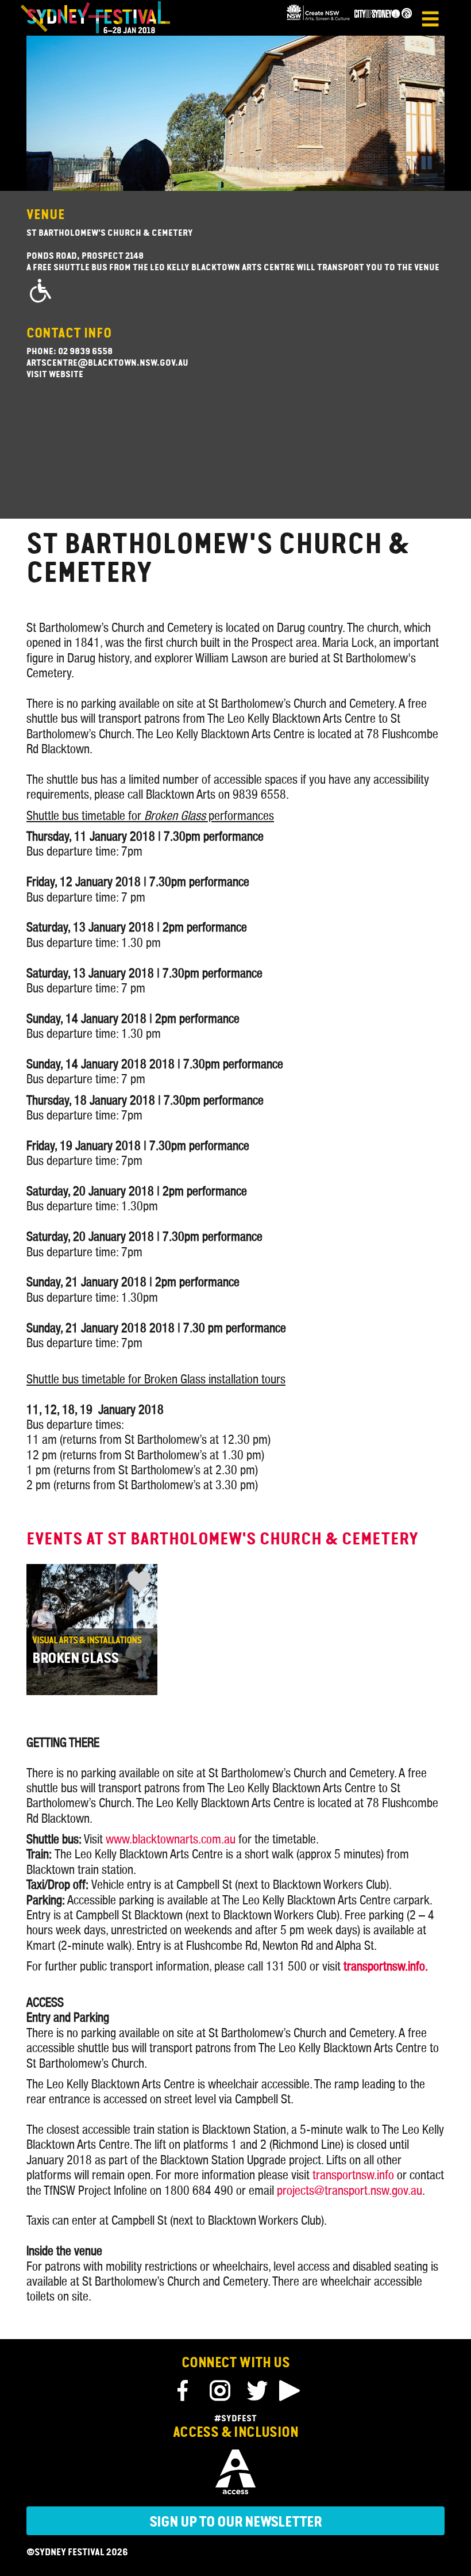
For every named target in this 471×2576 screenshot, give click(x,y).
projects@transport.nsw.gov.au (350, 2191)
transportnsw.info (353, 2175)
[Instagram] (219, 2391)
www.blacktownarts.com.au (171, 1839)
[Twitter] (257, 2391)
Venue (46, 216)
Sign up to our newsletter (235, 2523)
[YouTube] (289, 2391)
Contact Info (69, 334)
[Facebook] (185, 2391)
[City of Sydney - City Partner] (383, 19)
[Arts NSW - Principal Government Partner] (318, 19)
